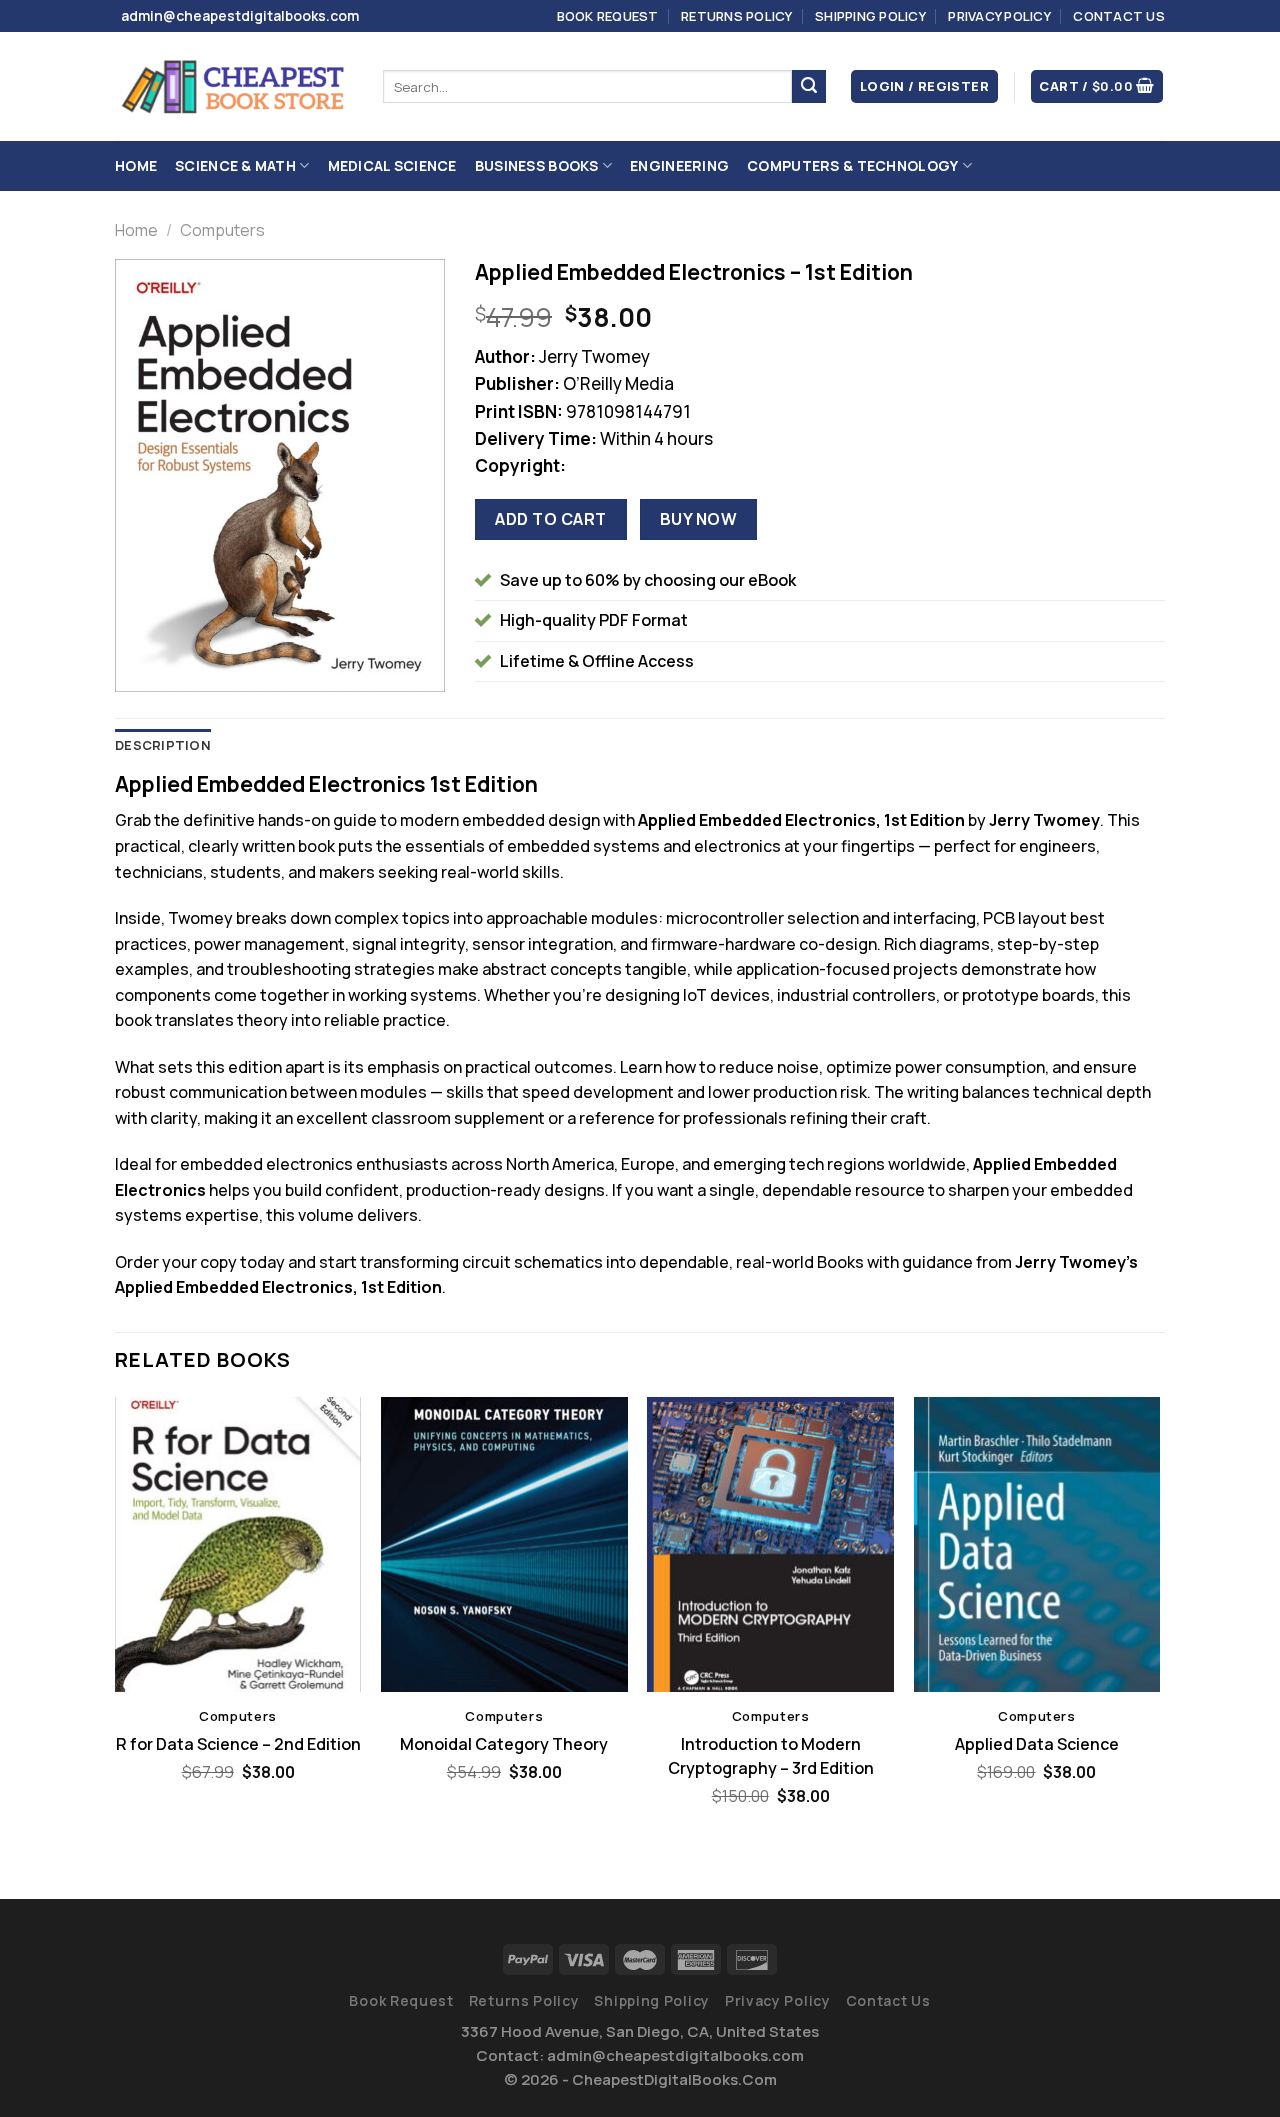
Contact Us (1119, 16)
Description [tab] (163, 745)
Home (136, 165)
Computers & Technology (852, 165)
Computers (222, 230)
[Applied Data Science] (1037, 1545)
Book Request (608, 16)
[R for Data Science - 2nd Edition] (238, 1545)
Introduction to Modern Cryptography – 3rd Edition (771, 1756)
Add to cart (550, 519)
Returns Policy (737, 16)
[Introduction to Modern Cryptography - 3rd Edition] (770, 1545)
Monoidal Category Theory (504, 1744)
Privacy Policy (999, 16)
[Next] (1159, 1631)
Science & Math (235, 165)
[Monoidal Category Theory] (504, 1545)
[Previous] (116, 1631)
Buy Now (698, 519)
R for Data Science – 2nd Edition (238, 1744)
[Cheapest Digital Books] (234, 87)
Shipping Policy (870, 16)
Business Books (537, 165)
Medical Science (392, 165)
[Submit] (809, 87)
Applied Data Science (1037, 1744)
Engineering (679, 165)
